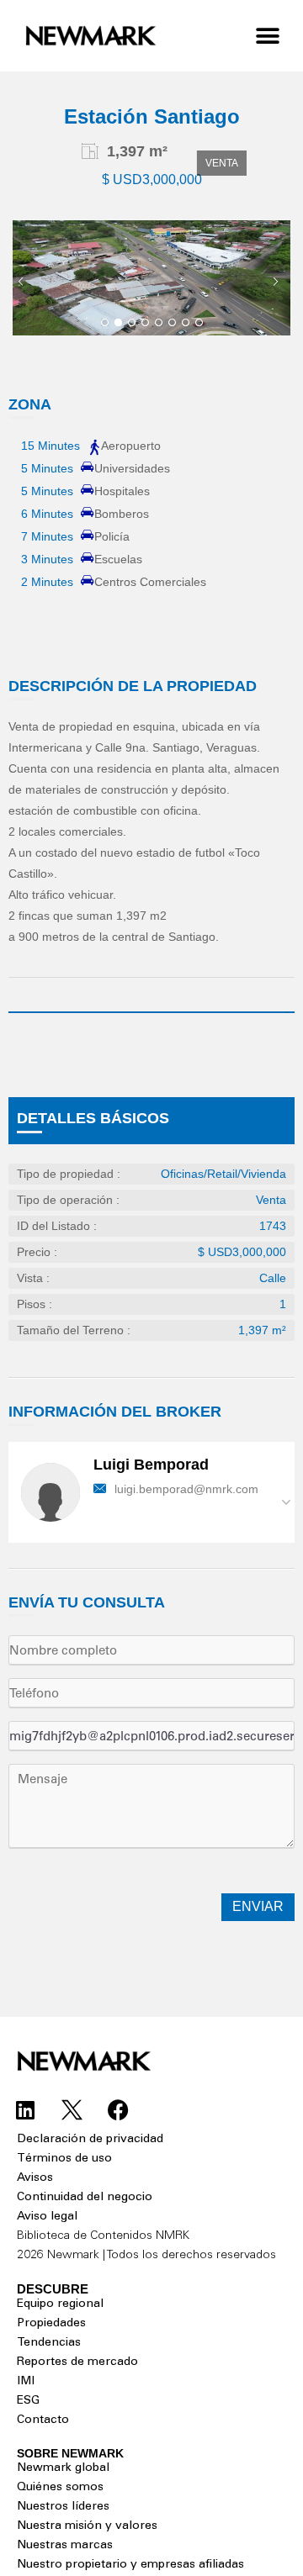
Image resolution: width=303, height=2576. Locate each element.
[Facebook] (118, 2109)
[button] (267, 36)
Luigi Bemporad (151, 1465)
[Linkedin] (25, 2109)
